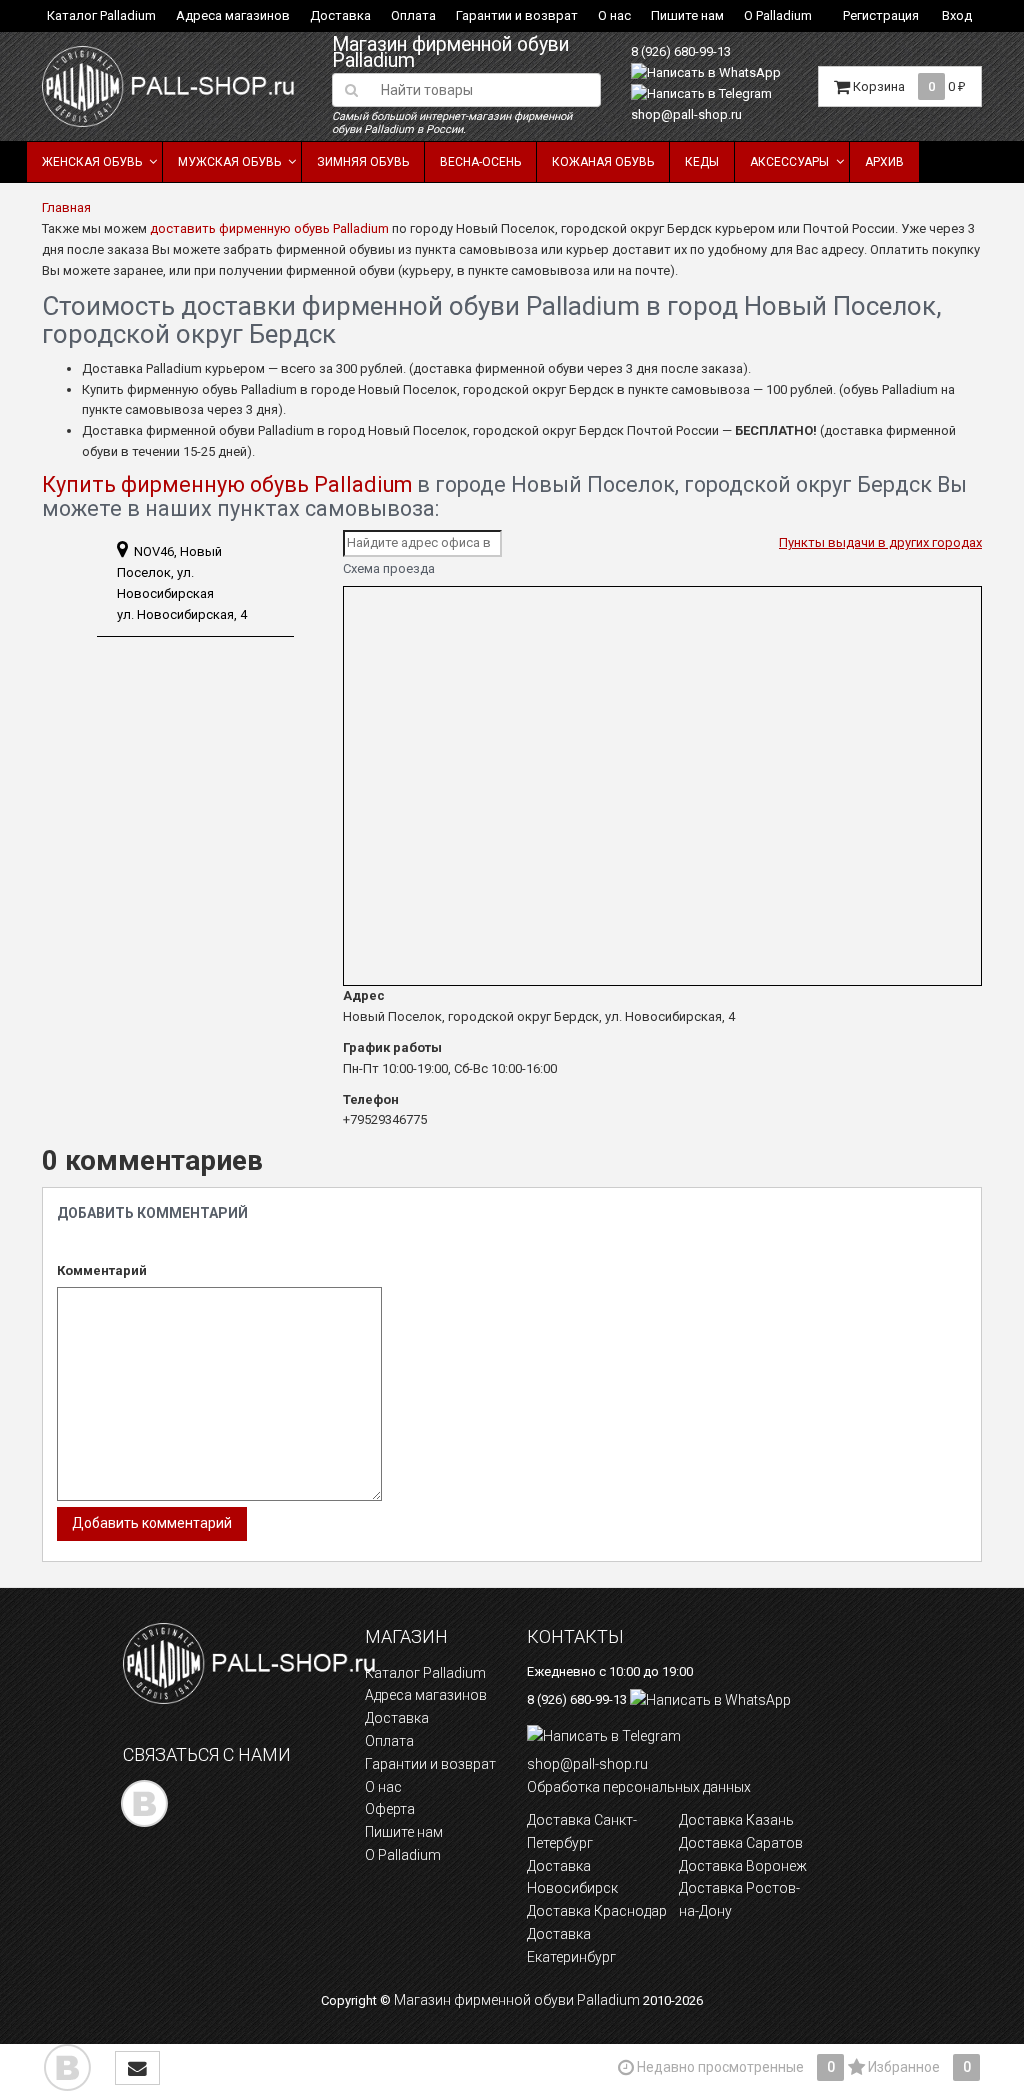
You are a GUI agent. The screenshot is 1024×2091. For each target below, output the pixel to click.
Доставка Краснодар (597, 1911)
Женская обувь (92, 162)
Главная (66, 207)
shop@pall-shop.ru (686, 114)
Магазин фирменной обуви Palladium (450, 53)
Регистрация (881, 15)
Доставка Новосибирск (572, 1877)
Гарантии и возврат (517, 15)
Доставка (340, 15)
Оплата (413, 15)
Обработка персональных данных (639, 1787)
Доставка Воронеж (743, 1866)
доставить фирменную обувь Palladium (269, 228)
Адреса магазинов (233, 15)
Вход (957, 15)
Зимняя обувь (363, 162)
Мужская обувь (229, 162)
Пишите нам (687, 15)
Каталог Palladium (101, 15)
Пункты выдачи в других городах (880, 542)
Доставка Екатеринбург (571, 1945)
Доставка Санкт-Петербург (582, 1831)
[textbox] (485, 90)
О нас (614, 15)
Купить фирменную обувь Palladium (227, 484)
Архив (884, 162)
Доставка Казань (736, 1820)
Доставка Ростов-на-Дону (739, 1899)
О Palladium (778, 15)
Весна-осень (480, 162)
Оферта (390, 1809)
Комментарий (102, 1270)
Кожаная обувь (603, 162)
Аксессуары (789, 162)
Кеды (702, 162)
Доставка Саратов (741, 1843)
